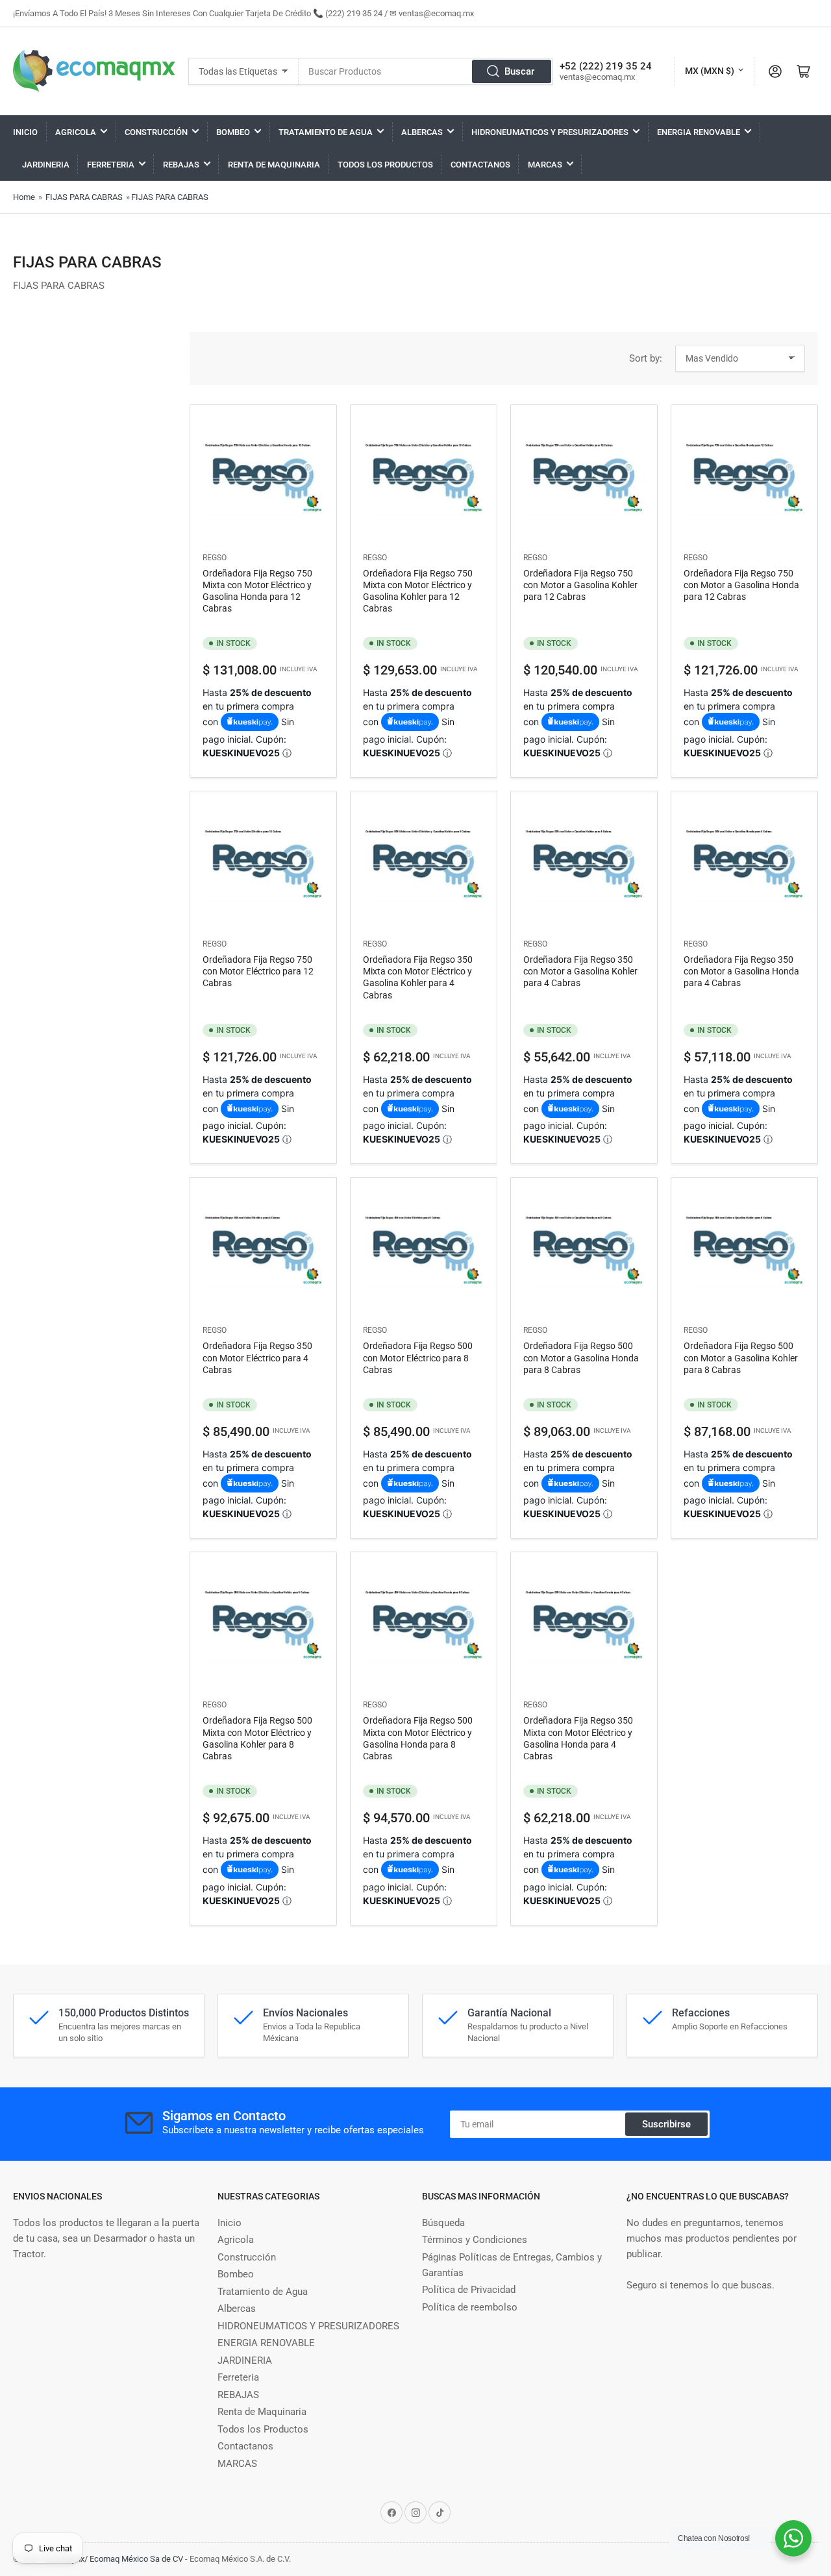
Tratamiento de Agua (326, 132)
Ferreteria (111, 165)
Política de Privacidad (469, 2290)
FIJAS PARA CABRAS (84, 197)
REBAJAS (181, 165)
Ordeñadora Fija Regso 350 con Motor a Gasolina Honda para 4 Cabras (741, 971)
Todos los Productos (385, 165)
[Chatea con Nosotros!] (793, 2538)
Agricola (76, 132)
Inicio (25, 132)
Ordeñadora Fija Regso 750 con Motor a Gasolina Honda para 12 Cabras (741, 585)
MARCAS (545, 165)
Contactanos (480, 165)
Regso (215, 558)
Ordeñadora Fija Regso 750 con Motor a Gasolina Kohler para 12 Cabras (580, 585)
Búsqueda (443, 2223)
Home (24, 197)
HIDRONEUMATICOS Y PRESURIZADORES (550, 132)
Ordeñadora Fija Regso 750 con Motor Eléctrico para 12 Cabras (258, 971)
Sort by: (646, 358)
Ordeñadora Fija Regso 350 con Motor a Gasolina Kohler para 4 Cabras (580, 971)
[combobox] (426, 71)
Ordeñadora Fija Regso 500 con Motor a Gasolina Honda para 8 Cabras (581, 1357)
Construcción (156, 132)
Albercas (422, 132)
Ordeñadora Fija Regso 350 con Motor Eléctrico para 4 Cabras (257, 1357)
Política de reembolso (470, 2307)
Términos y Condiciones (475, 2240)
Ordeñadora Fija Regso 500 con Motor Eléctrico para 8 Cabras (418, 1357)
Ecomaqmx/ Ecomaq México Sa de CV (113, 2559)
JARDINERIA (46, 165)
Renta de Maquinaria (274, 165)
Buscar (519, 71)
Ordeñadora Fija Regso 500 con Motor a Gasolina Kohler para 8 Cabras (741, 1357)
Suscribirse (666, 2124)
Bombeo (233, 132)
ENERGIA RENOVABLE (699, 132)
